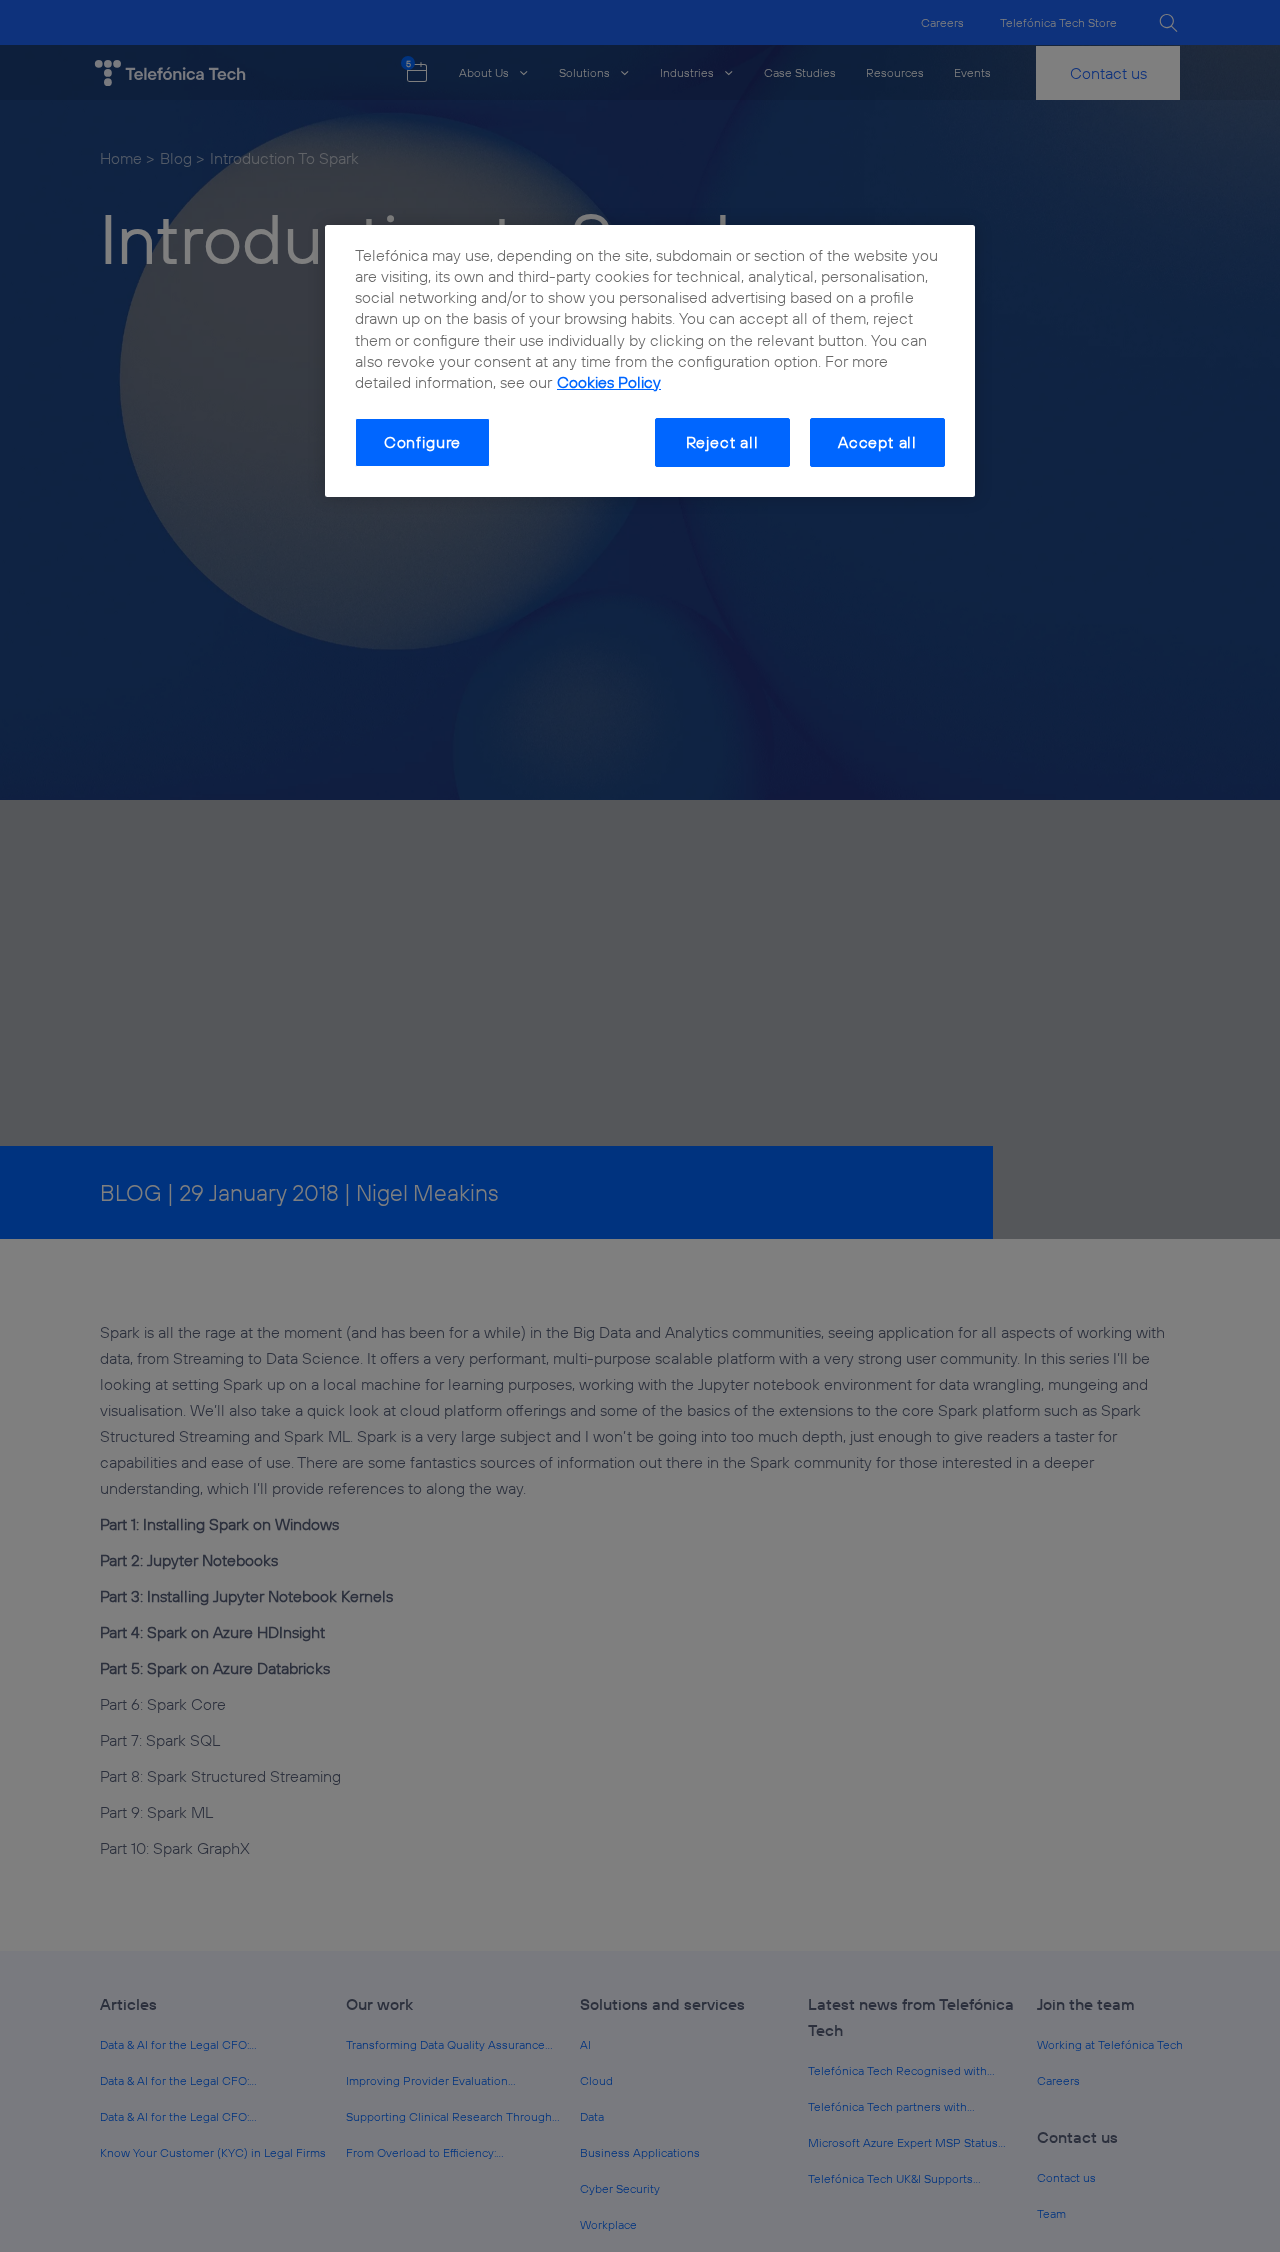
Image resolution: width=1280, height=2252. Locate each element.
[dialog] (650, 361)
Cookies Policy (609, 382)
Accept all (877, 442)
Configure (422, 442)
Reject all (722, 442)
